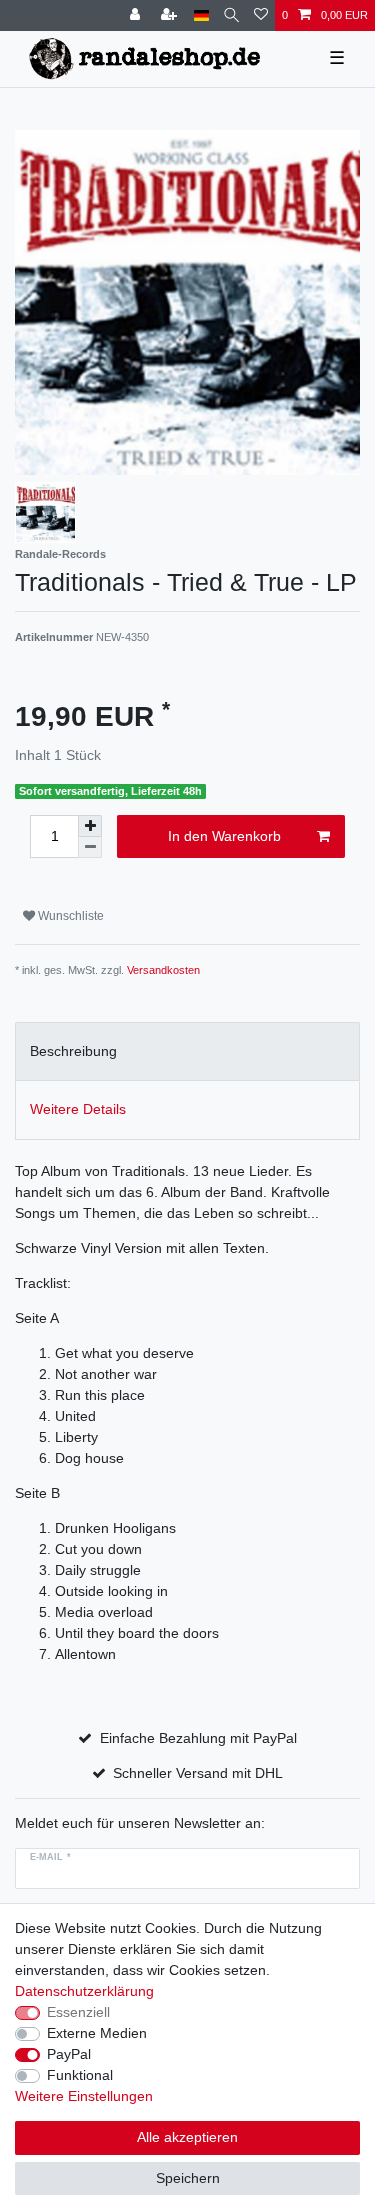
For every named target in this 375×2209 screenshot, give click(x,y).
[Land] (201, 15)
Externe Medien (97, 2033)
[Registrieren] (171, 15)
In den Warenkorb (224, 836)
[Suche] (231, 15)
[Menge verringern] (90, 847)
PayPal (69, 2054)
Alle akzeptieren (187, 2137)
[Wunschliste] (261, 15)
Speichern (188, 2178)
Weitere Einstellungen (84, 2096)
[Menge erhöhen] (90, 826)
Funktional (80, 2075)
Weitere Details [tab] (78, 1109)
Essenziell (78, 2012)
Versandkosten (163, 970)
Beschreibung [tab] (73, 1051)
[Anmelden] (137, 15)
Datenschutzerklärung (84, 1991)
